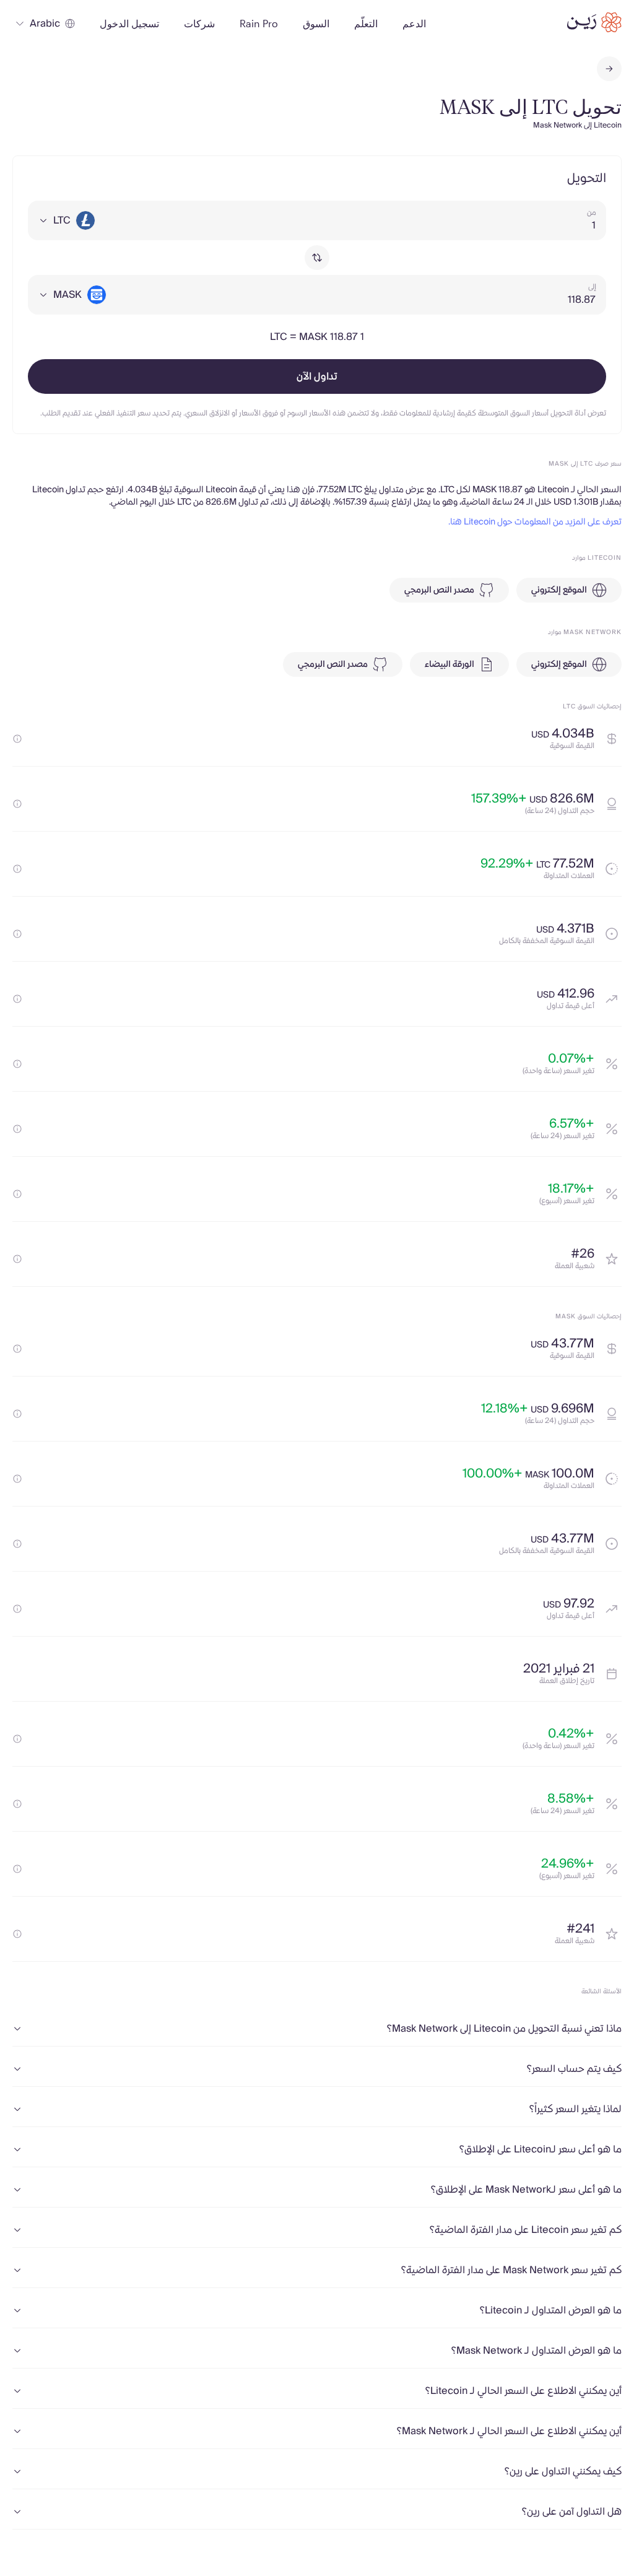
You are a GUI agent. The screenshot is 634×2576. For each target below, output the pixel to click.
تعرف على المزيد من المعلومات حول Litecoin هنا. (535, 522)
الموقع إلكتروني (559, 590)
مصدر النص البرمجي (439, 590)
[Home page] (594, 22)
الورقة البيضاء (449, 664)
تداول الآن (317, 376)
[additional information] (17, 739)
